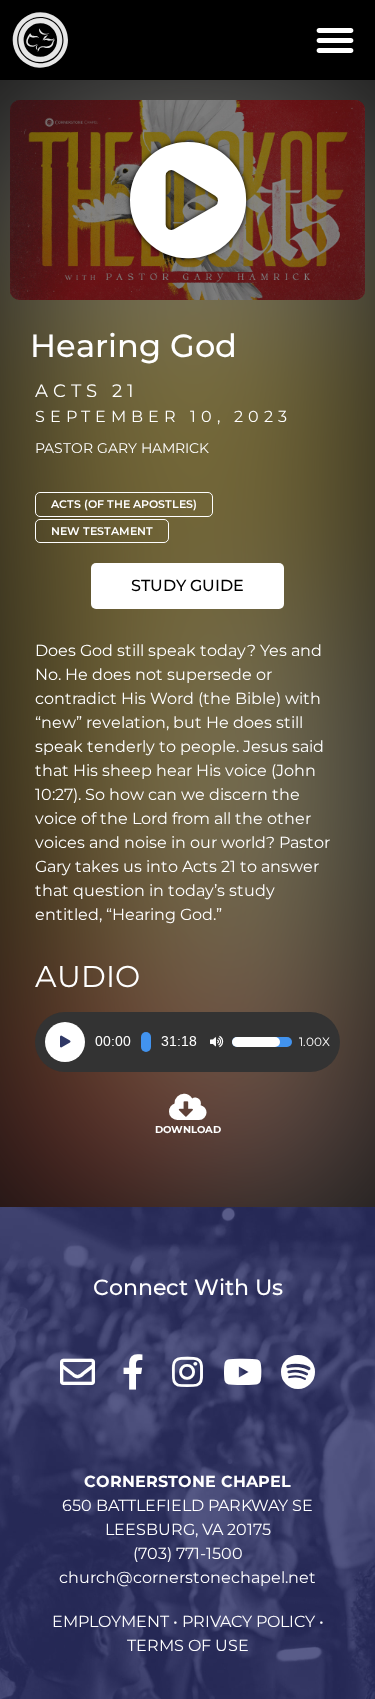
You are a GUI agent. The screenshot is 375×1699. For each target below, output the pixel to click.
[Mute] (216, 1042)
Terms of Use (188, 1645)
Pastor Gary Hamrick (122, 448)
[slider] (146, 1042)
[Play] (65, 1042)
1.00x (314, 1042)
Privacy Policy (248, 1621)
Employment (110, 1621)
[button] (335, 40)
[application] (187, 1042)
